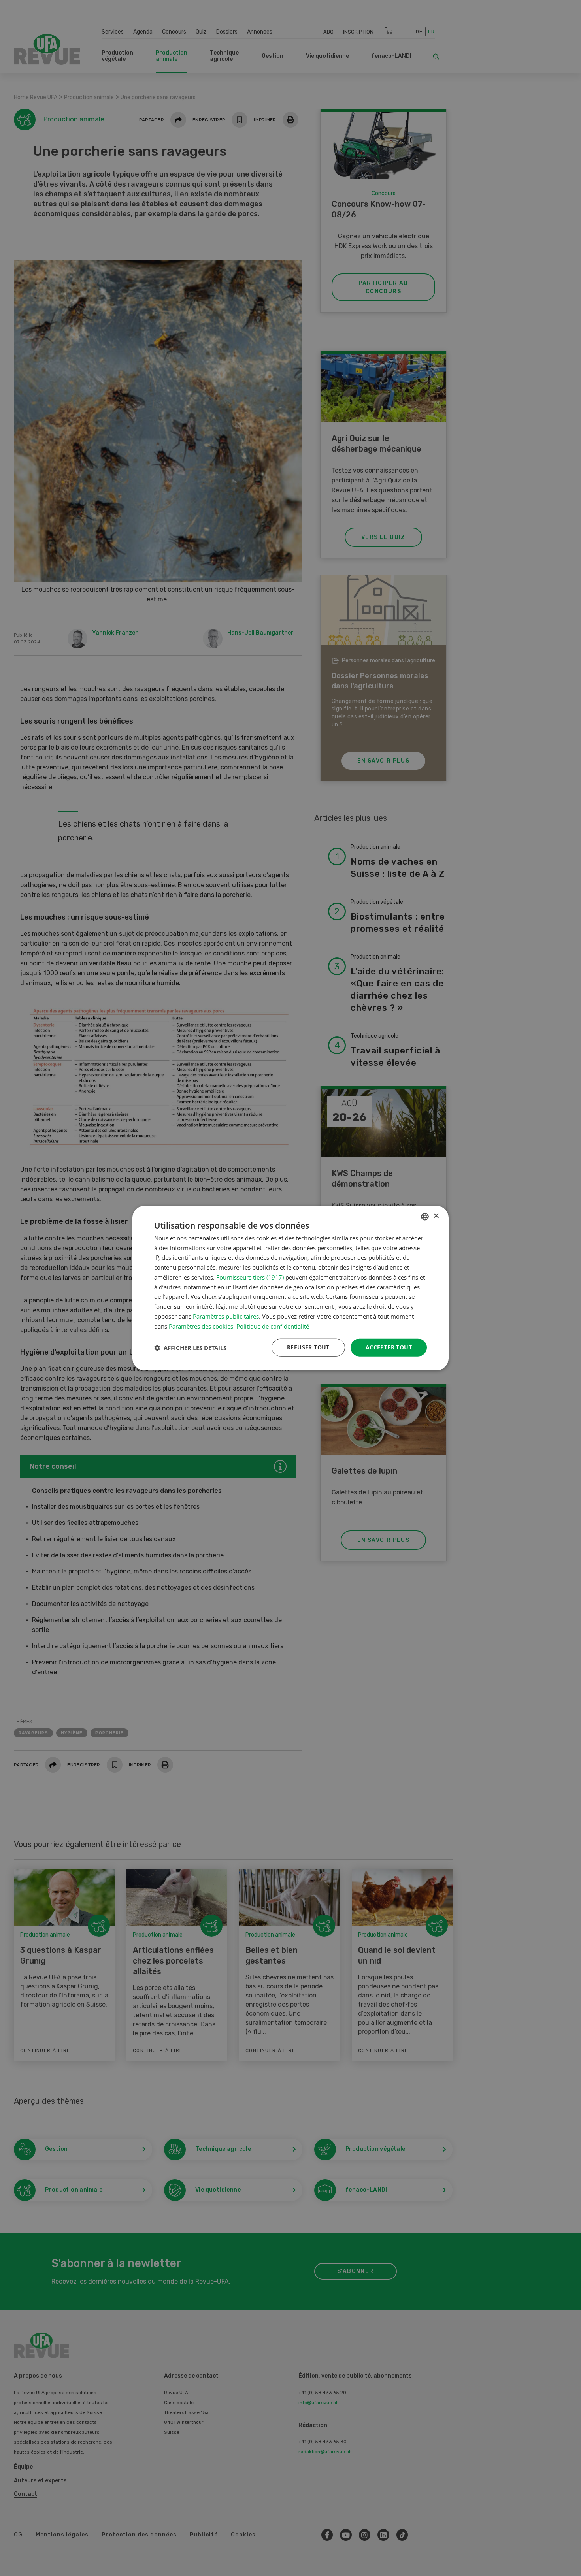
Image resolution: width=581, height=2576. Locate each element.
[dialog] (290, 1288)
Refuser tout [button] (308, 1347)
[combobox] (425, 1216)
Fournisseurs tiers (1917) (250, 1277)
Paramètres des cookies (201, 1326)
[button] (190, 1347)
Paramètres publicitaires (226, 1316)
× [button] (436, 1216)
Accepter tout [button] (389, 1347)
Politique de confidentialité (273, 1326)
